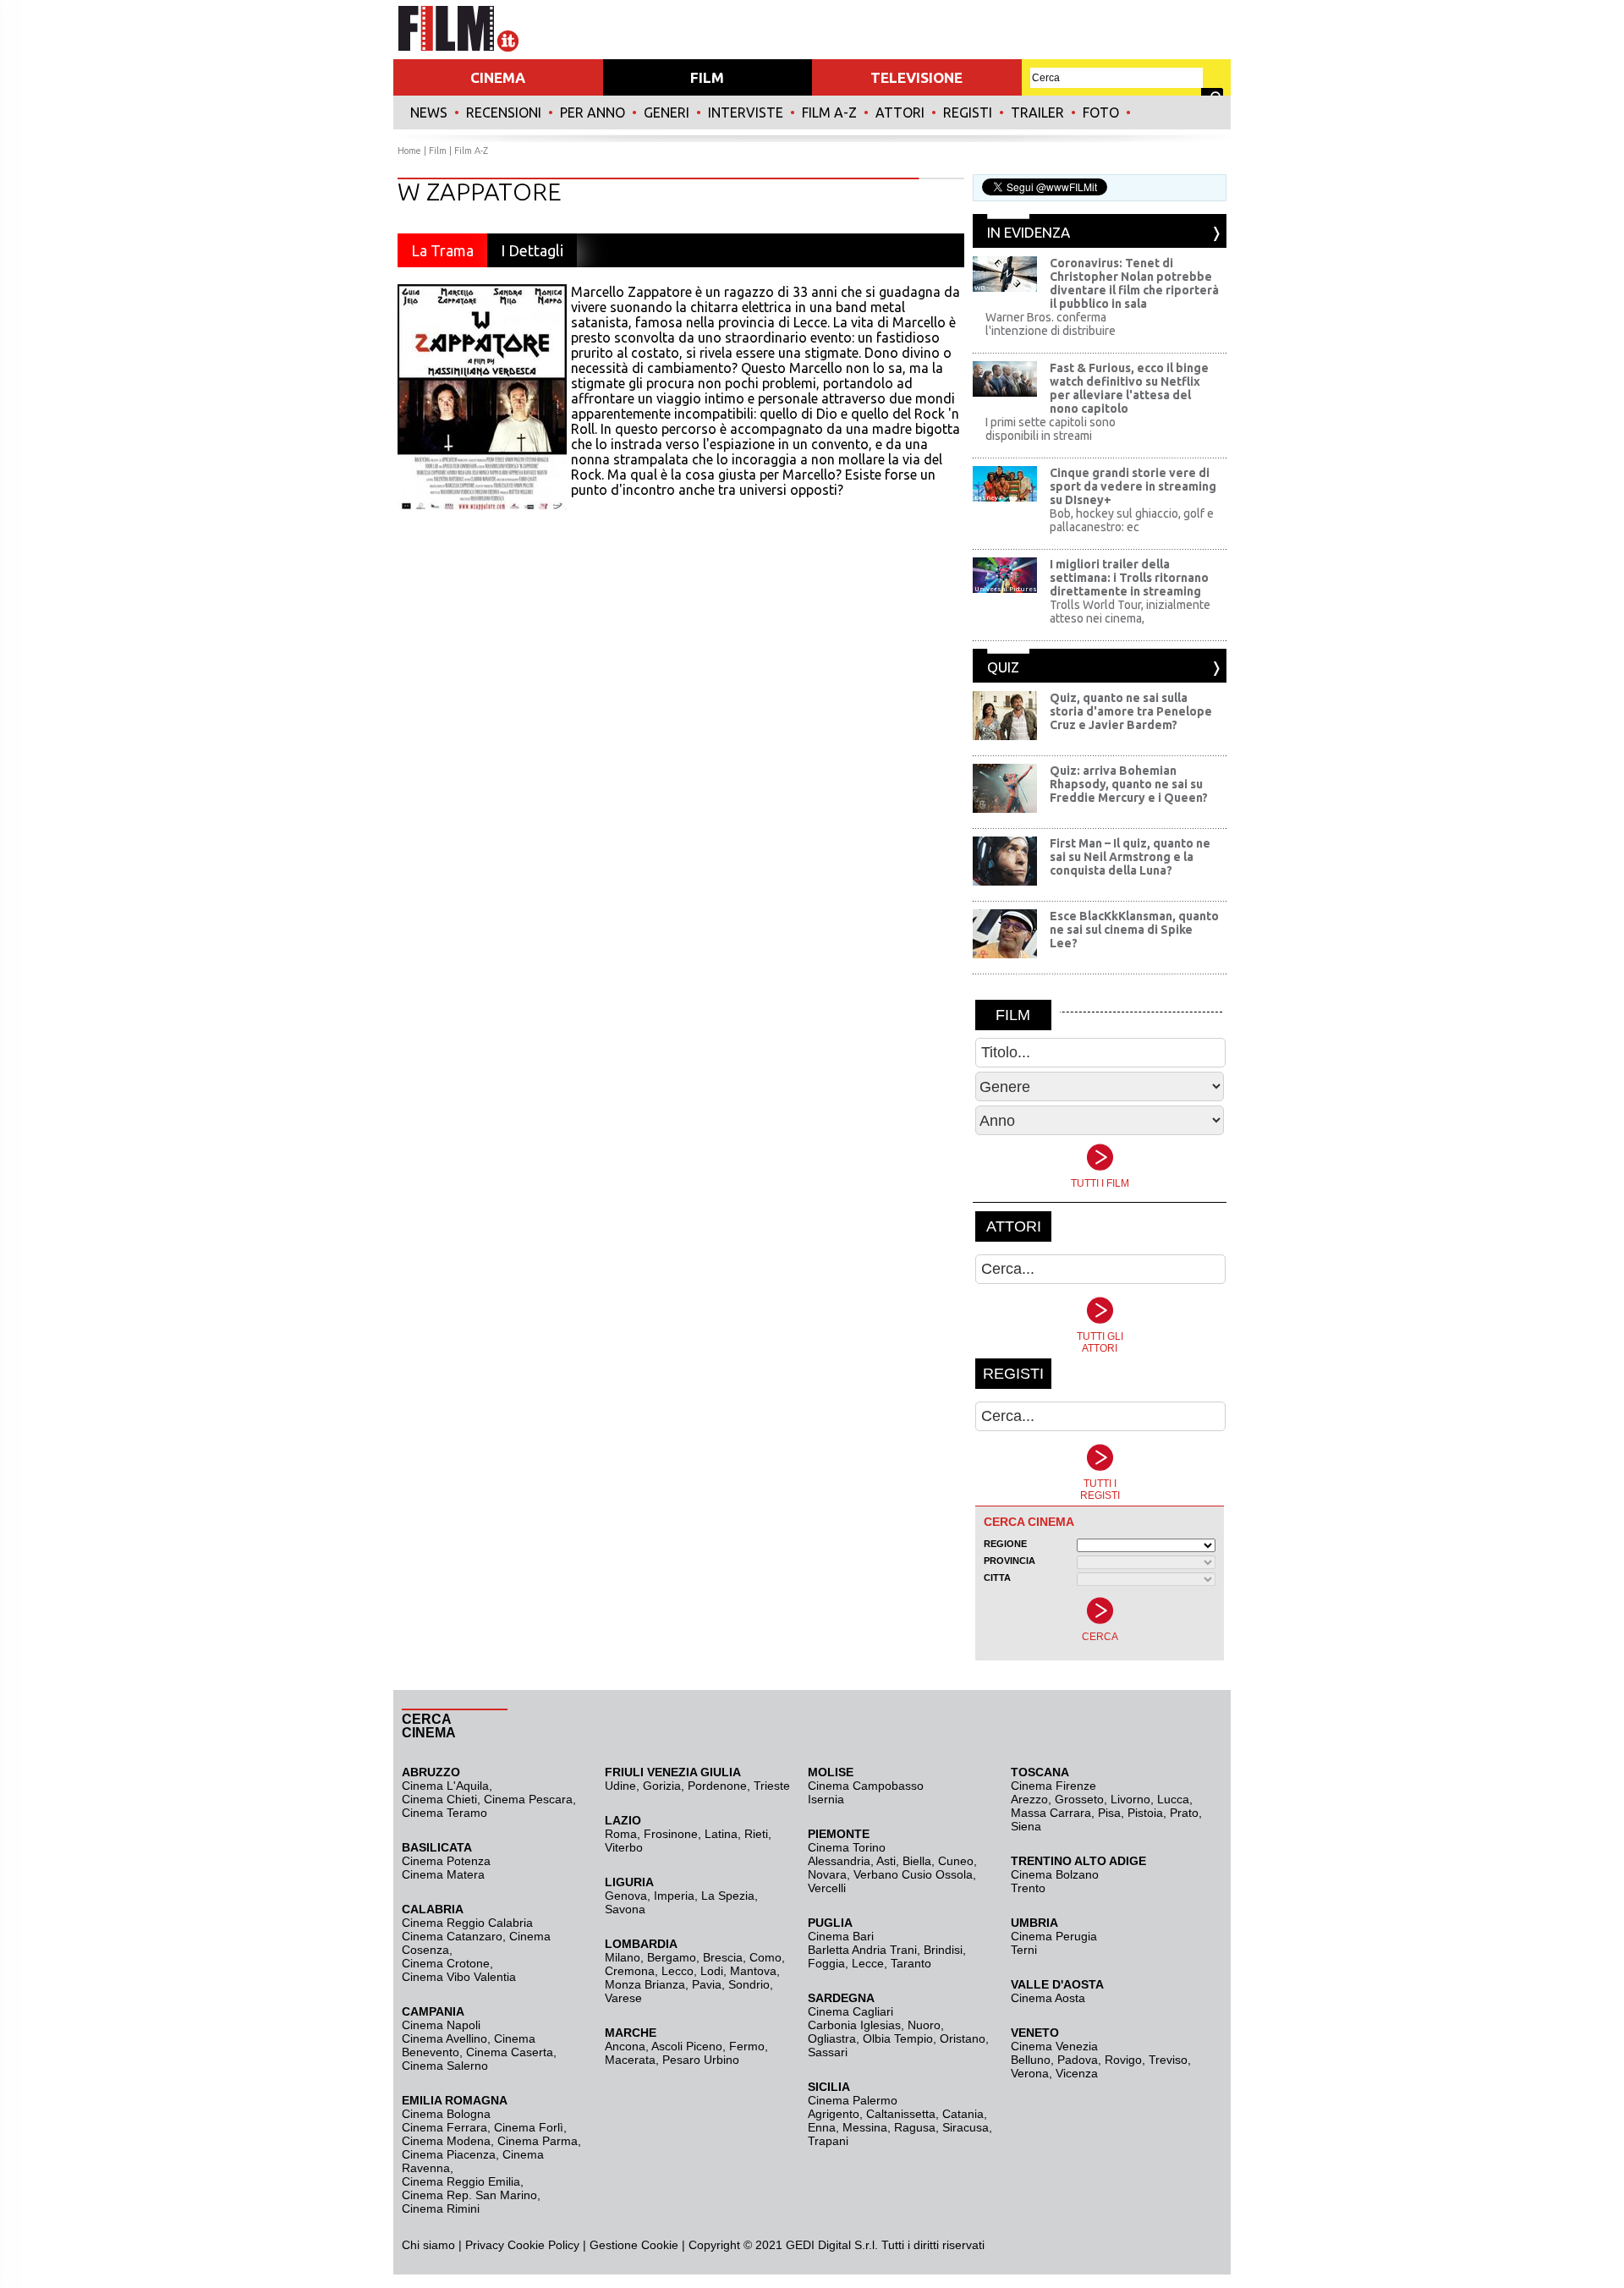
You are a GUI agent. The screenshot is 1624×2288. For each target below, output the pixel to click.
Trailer (1037, 112)
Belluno (1031, 2060)
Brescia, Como (742, 1957)
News (429, 112)
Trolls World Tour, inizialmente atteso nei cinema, (1130, 612)
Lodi (712, 1971)
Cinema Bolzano (1055, 1874)
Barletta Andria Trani (862, 1950)
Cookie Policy (542, 2245)
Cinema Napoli (441, 2025)
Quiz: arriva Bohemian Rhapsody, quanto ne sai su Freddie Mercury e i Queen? (1129, 784)
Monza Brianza (645, 1984)
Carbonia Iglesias (854, 2025)
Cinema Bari (841, 1936)
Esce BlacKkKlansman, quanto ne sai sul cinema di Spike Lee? (1134, 930)
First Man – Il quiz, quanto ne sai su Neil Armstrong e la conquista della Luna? (1130, 857)
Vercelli (827, 1888)
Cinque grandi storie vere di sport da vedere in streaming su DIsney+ (1133, 486)
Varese (623, 1998)
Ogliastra (832, 2038)
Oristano (963, 2038)
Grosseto (1079, 1799)
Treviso (1168, 2060)
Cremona (630, 1971)
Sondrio (749, 1984)
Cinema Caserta (510, 2052)
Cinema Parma (538, 2141)
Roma (621, 1834)
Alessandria (839, 1861)
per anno (593, 112)
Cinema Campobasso (866, 1786)
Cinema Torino (847, 1847)
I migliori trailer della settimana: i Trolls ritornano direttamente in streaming (1129, 578)
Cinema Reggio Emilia (461, 2181)
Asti (886, 1861)
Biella (917, 1861)
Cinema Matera (443, 1874)
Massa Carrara (1051, 1813)
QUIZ (1003, 667)
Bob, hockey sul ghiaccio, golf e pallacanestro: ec (1132, 520)
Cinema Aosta (1048, 1998)
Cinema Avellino (444, 2038)
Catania (963, 2114)
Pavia (707, 1984)
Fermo (747, 2046)
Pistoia (1145, 1813)
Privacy (485, 2245)
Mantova (753, 1971)
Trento (1028, 1888)
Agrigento (834, 2114)
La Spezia (728, 1896)
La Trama (442, 250)
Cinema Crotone (446, 1963)
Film (438, 151)
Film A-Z (829, 112)
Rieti (756, 1834)
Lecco (678, 1971)
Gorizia (662, 1786)
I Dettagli (532, 250)
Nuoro (924, 2025)
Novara (827, 1874)
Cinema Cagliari (850, 2011)
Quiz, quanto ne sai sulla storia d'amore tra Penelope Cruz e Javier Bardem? (1131, 711)
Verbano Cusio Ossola (913, 1874)
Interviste (746, 112)
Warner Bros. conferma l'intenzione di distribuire (1051, 324)
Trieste (772, 1786)
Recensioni (504, 112)
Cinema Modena (446, 2141)
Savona (625, 1909)
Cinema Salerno (445, 2066)
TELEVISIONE (916, 77)
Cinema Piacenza (449, 2154)
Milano (623, 1957)
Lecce (868, 1963)
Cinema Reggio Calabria (467, 1923)
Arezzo (1029, 1799)
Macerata (630, 2060)
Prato (1184, 1813)
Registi (968, 112)
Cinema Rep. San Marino (469, 2195)
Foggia (826, 1963)
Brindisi (943, 1950)
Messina (865, 2127)
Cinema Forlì (529, 2127)
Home (409, 151)
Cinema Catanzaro (452, 1936)
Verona (1030, 2073)
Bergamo (672, 1957)
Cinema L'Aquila (445, 1786)
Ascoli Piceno (687, 2046)
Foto (1101, 112)
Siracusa (966, 2127)
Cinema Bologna (446, 2114)
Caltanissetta (901, 2114)
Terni (1024, 1950)
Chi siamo (428, 2245)
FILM (707, 77)
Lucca (1173, 1799)
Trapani (828, 2141)
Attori (900, 112)
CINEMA (498, 77)
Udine (620, 1786)
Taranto (911, 1963)
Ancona (625, 2046)
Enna (822, 2127)
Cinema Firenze (1053, 1786)
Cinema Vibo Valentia (459, 1977)
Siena (1026, 1826)
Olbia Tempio (898, 2038)
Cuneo (956, 1861)
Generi (667, 112)
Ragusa (915, 2127)
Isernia (826, 1799)
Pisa (1109, 1813)
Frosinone (671, 1834)
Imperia (674, 1896)
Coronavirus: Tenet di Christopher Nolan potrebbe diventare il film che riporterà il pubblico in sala (1134, 283)
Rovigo (1123, 2060)
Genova (626, 1896)
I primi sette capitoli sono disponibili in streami (1051, 429)
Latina (721, 1834)
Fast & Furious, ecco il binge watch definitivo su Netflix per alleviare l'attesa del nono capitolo (1129, 388)
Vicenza (1077, 2073)
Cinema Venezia (1054, 2046)
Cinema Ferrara (444, 2127)
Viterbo (624, 1847)
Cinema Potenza (446, 1861)
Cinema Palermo (853, 2100)
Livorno (1130, 1799)
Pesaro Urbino (701, 2060)
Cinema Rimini (441, 2208)
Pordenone (717, 1786)
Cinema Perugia (1054, 1936)
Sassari (828, 2052)
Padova (1078, 2060)
